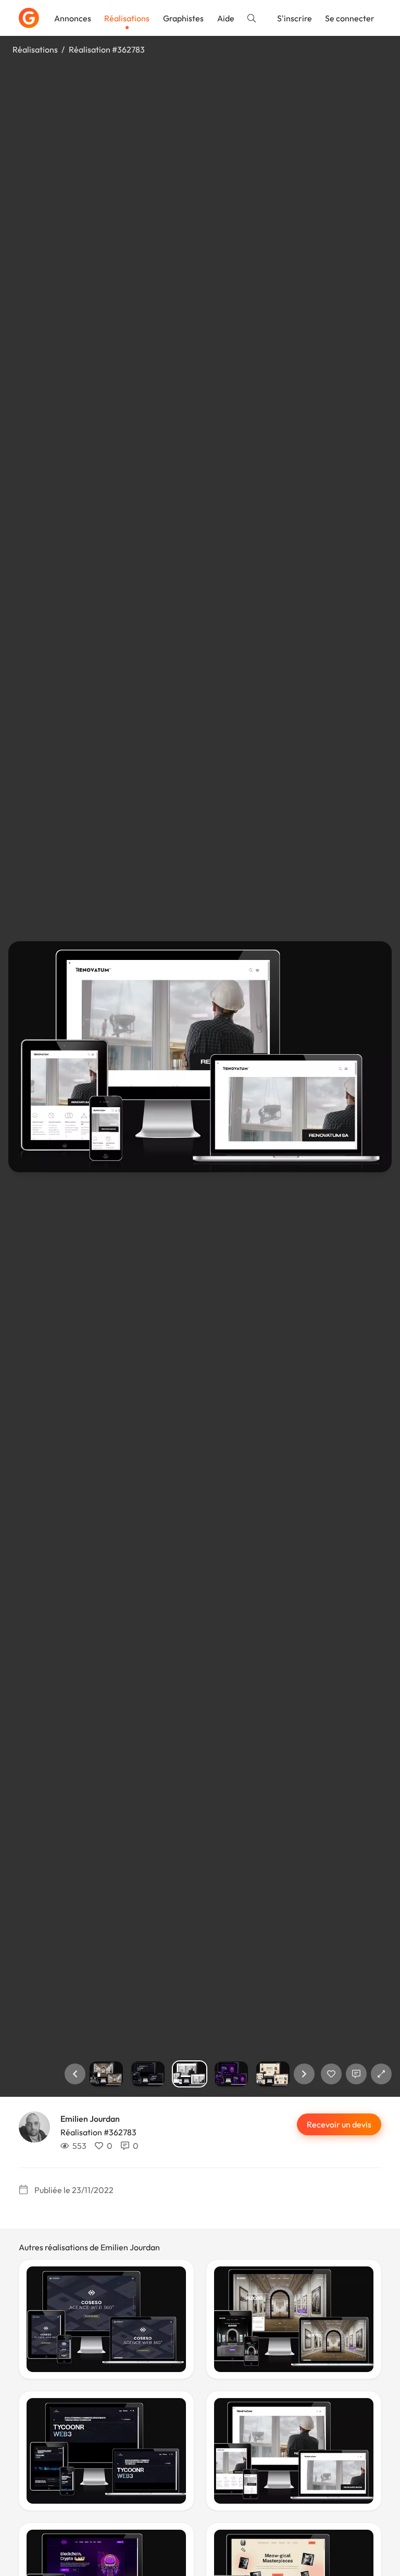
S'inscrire (295, 18)
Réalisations (127, 18)
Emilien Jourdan (90, 2119)
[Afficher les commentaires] (356, 2074)
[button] (75, 2074)
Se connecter (350, 18)
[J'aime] (331, 2074)
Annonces (73, 18)
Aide (226, 18)
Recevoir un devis (339, 2124)
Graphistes (183, 18)
